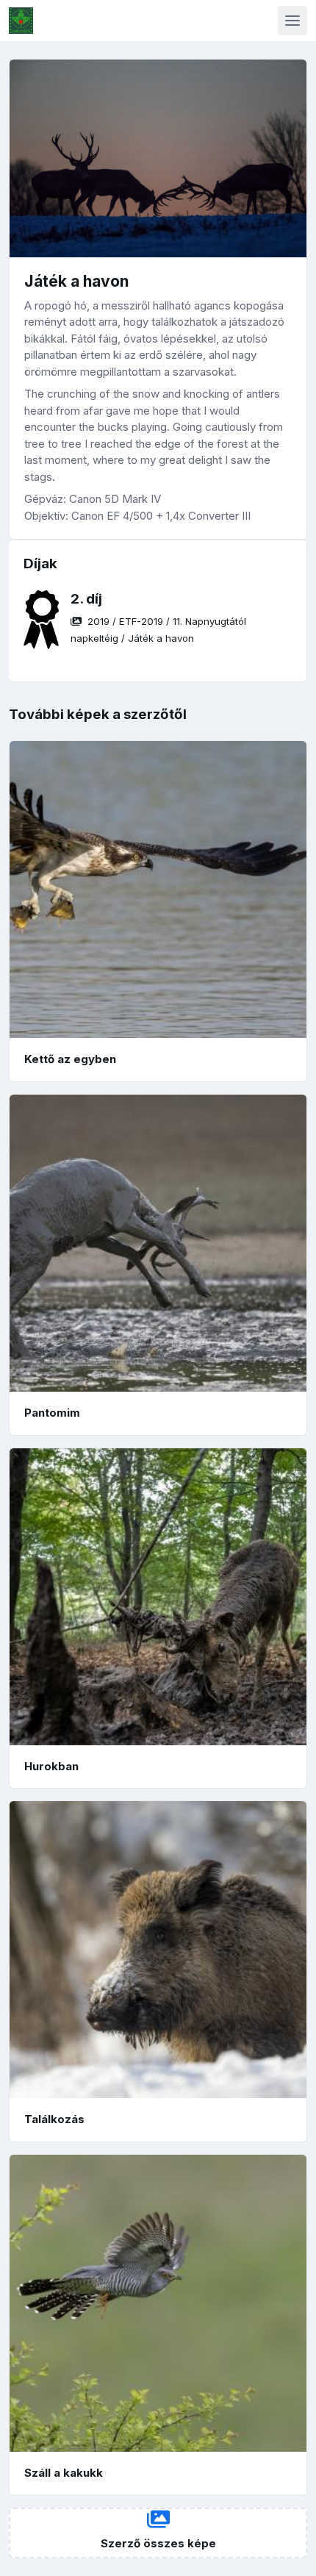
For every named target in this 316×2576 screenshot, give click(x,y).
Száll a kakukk (64, 2473)
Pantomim (52, 1413)
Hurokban (51, 1766)
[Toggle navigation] (292, 21)
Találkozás (54, 2119)
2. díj (86, 599)
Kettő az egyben (70, 1059)
